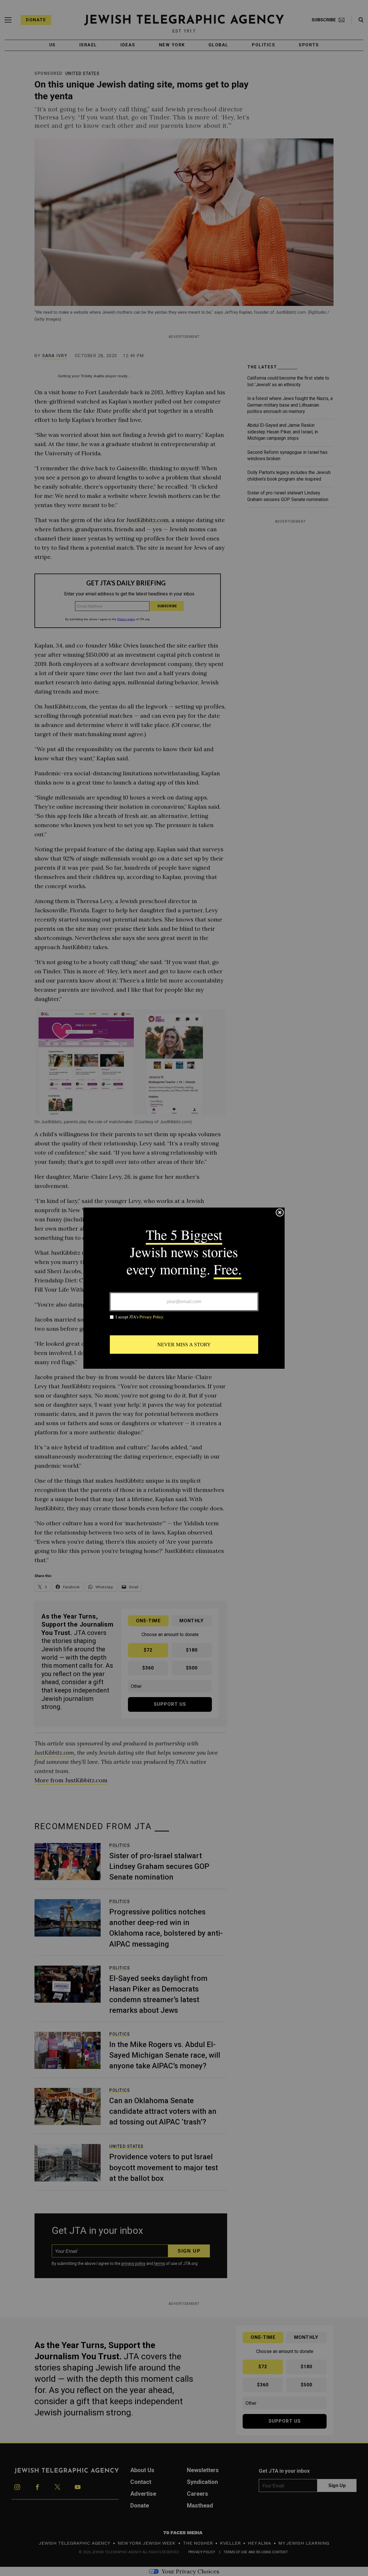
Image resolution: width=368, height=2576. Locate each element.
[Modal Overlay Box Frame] (184, 1288)
